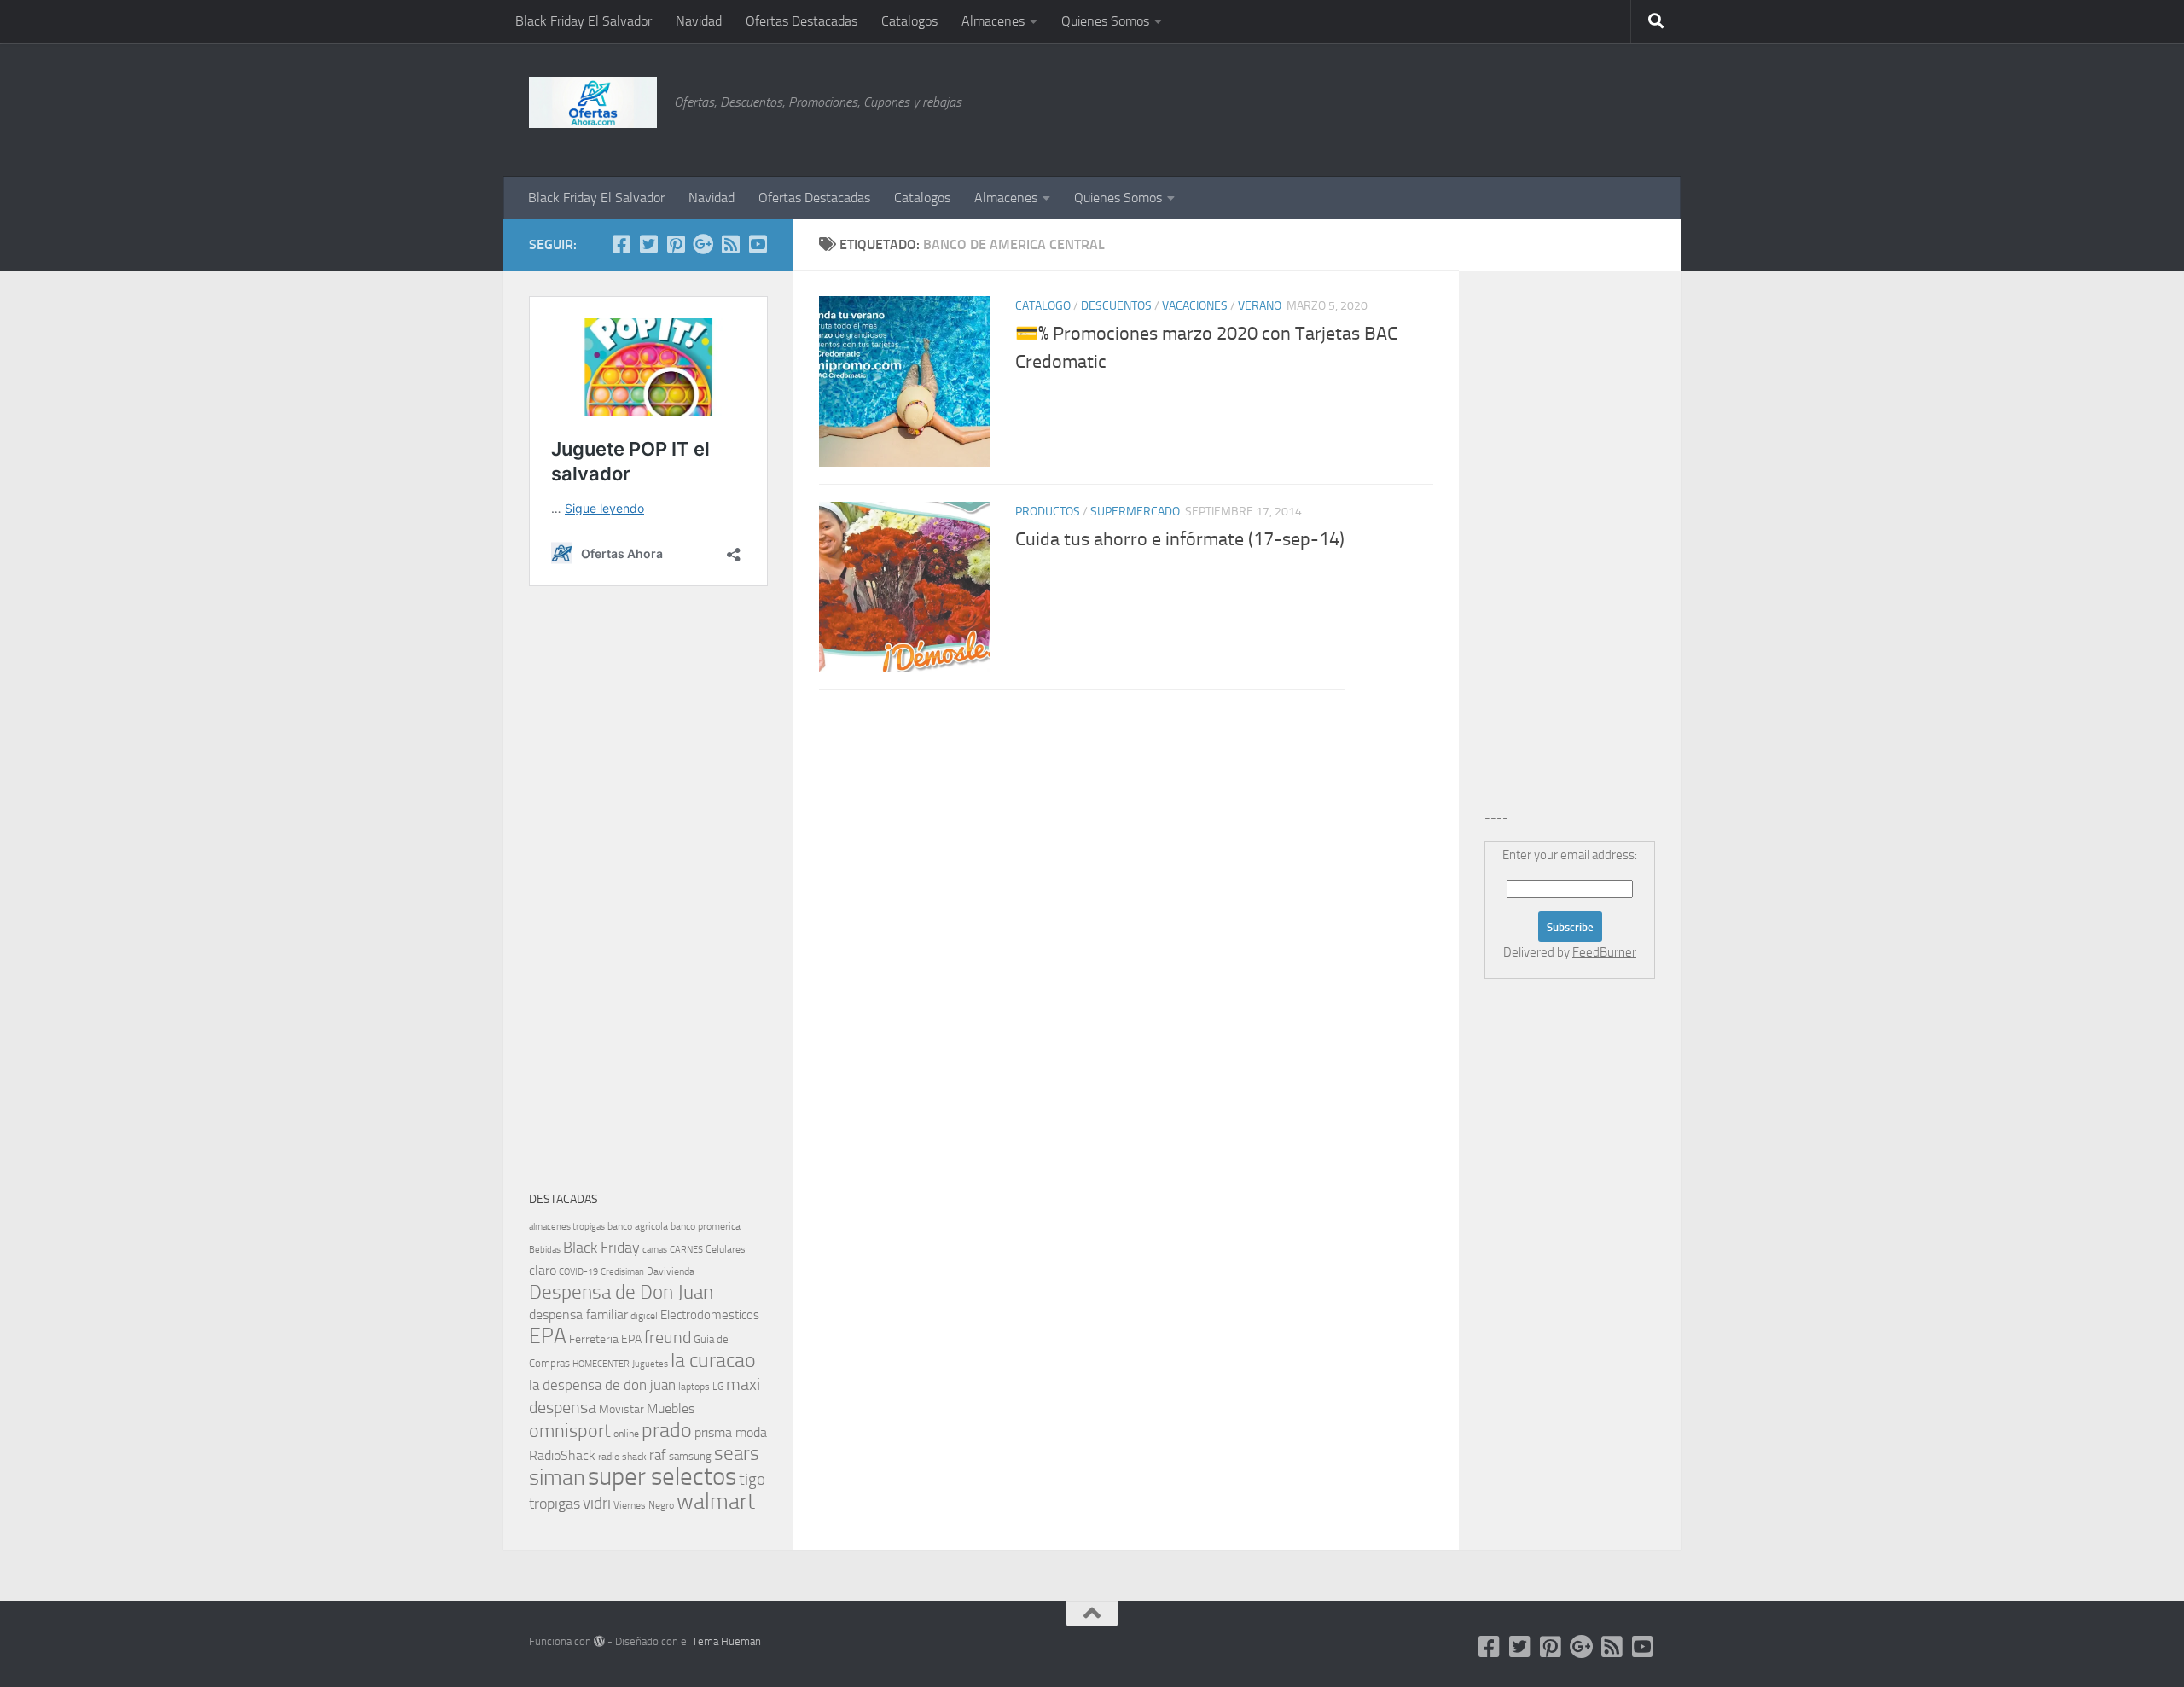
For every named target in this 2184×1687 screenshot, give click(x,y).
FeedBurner (1604, 952)
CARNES (686, 1250)
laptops (694, 1387)
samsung (690, 1456)
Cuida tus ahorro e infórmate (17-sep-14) (1180, 539)
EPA (548, 1336)
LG (718, 1387)
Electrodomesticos (710, 1315)
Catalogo (1043, 306)
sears (737, 1454)
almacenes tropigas (567, 1227)
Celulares (726, 1249)
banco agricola (638, 1226)
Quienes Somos (1105, 21)
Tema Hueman (726, 1641)
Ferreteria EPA (605, 1339)
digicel (644, 1316)
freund (668, 1337)
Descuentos (1116, 306)
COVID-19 (578, 1272)
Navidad (699, 21)
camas (655, 1250)
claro (543, 1271)
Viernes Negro (644, 1505)
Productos (1048, 512)
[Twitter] (648, 244)
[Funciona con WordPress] (599, 1641)
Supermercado (1135, 512)
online (626, 1434)
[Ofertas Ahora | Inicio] (593, 102)
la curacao (713, 1360)
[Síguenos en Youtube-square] (758, 244)
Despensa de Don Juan (621, 1292)
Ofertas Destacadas (802, 21)
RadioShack (562, 1455)
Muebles (671, 1408)
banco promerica (706, 1226)
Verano (1260, 306)
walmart (716, 1501)
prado (667, 1430)
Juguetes (650, 1364)
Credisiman (622, 1272)
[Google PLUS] (703, 244)
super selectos (662, 1477)
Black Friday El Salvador (584, 21)
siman (557, 1478)
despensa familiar (578, 1315)
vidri (597, 1503)
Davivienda (671, 1271)
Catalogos (909, 21)
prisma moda (731, 1432)
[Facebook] (621, 244)
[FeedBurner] (730, 244)
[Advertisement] (1570, 107)
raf (658, 1455)
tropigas (555, 1504)
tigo (752, 1479)
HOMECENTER (601, 1364)
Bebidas (545, 1250)
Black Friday (601, 1248)
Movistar (622, 1409)
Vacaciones (1195, 306)
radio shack (622, 1457)
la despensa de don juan (602, 1385)
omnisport (570, 1431)
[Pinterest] (676, 244)
